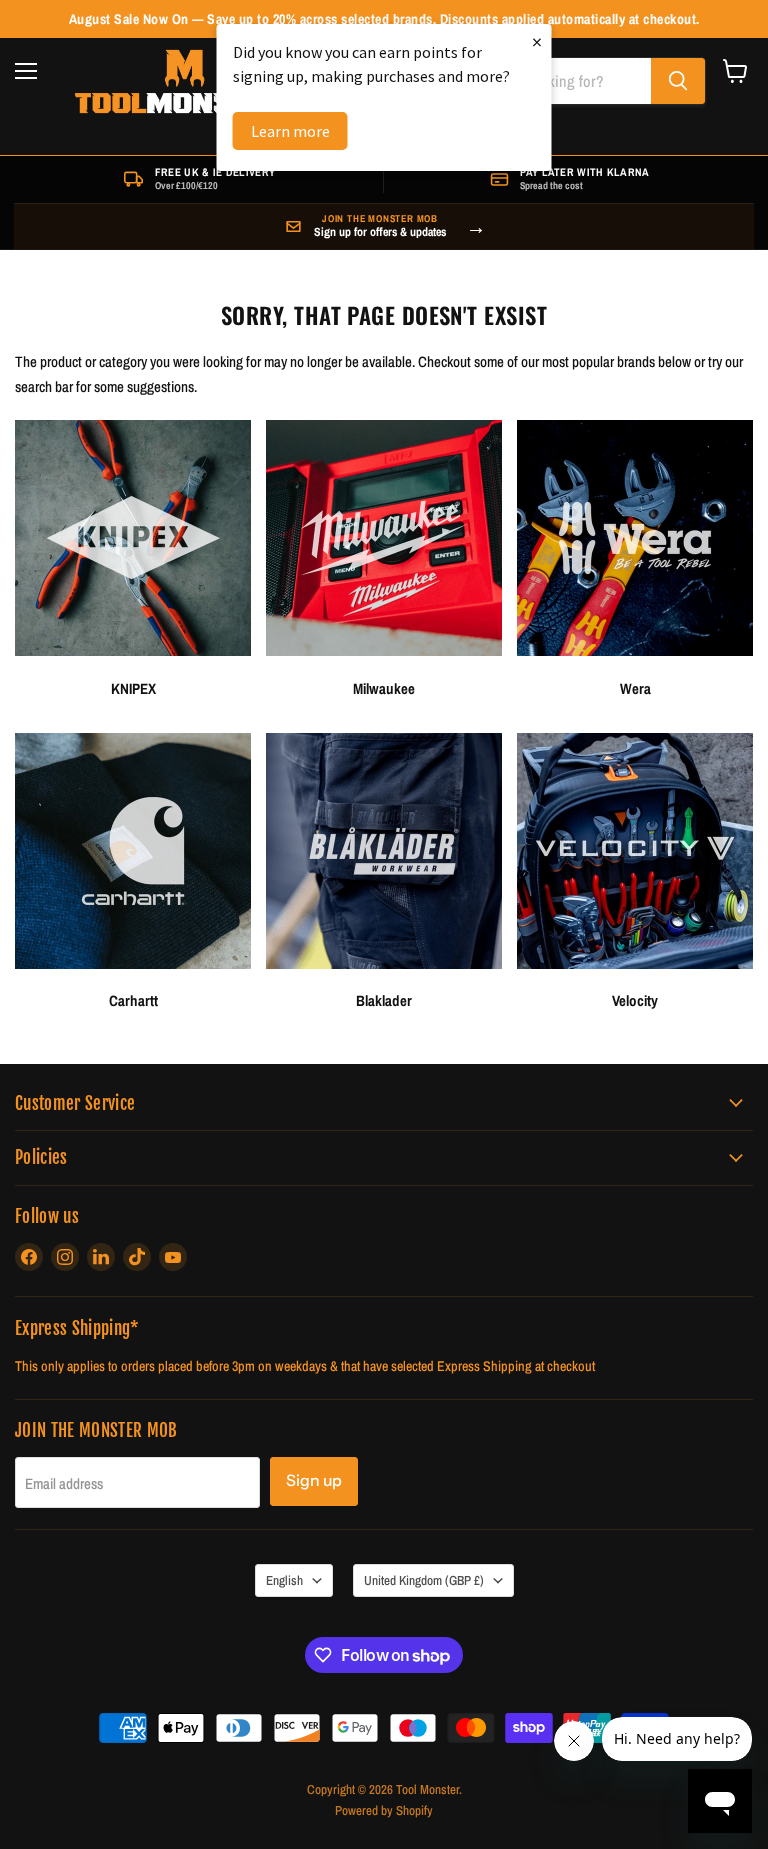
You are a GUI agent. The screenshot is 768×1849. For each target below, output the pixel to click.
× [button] (537, 41)
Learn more (290, 131)
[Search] (678, 81)
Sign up (314, 1480)
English (284, 1580)
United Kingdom (424, 1580)
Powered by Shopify (384, 1810)
